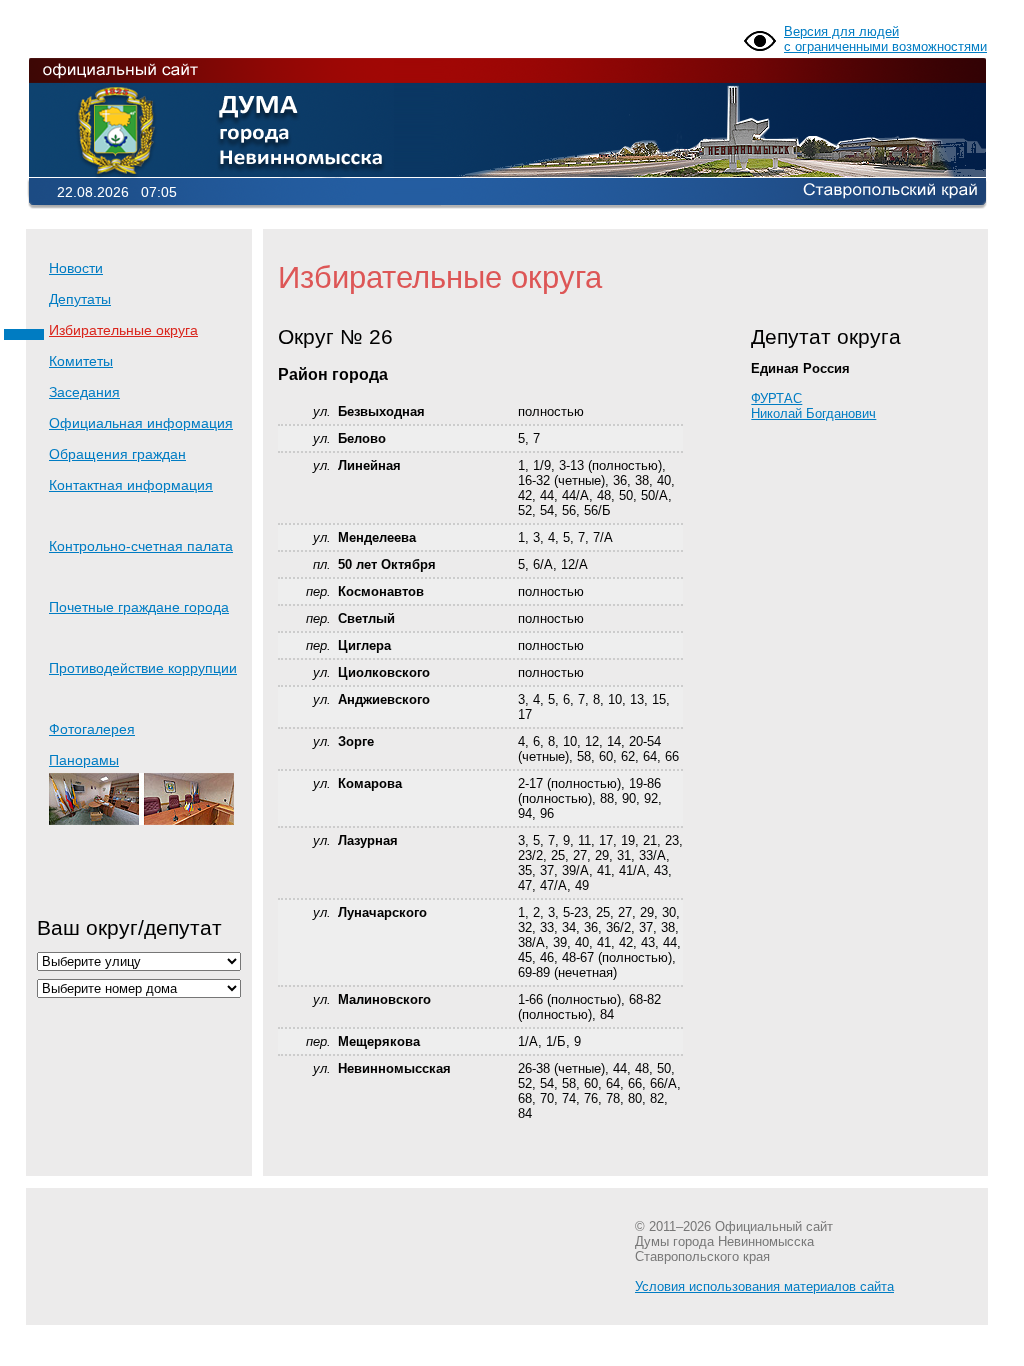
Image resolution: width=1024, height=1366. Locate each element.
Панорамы (84, 760)
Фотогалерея (92, 729)
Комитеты (81, 361)
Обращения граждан (117, 454)
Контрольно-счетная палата (141, 546)
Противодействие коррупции (143, 668)
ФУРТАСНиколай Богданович (813, 406)
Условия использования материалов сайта (764, 1286)
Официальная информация (141, 423)
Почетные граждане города (139, 607)
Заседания (84, 392)
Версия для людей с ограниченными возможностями (885, 39)
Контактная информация (131, 485)
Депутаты (80, 299)
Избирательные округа (123, 330)
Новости (76, 268)
